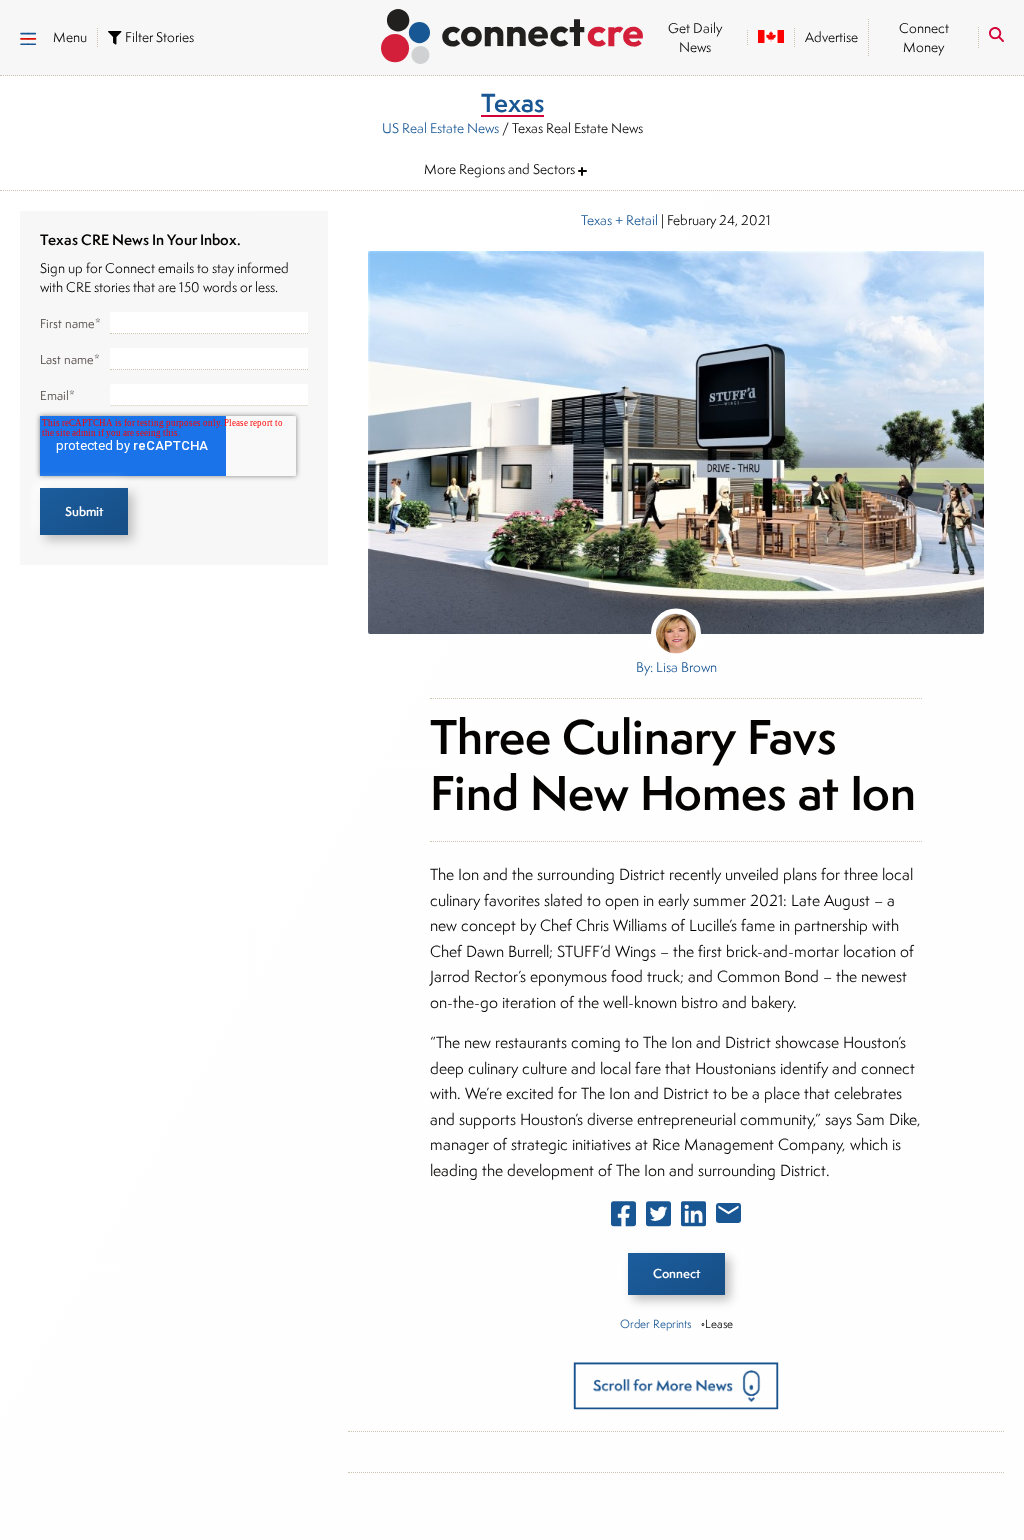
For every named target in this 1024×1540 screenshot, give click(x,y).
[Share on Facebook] (623, 1218)
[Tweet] (658, 1218)
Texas (596, 220)
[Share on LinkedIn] (693, 1218)
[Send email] (728, 1217)
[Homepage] (512, 33)
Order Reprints (655, 1323)
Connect (676, 1273)
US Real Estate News (440, 128)
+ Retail (635, 220)
